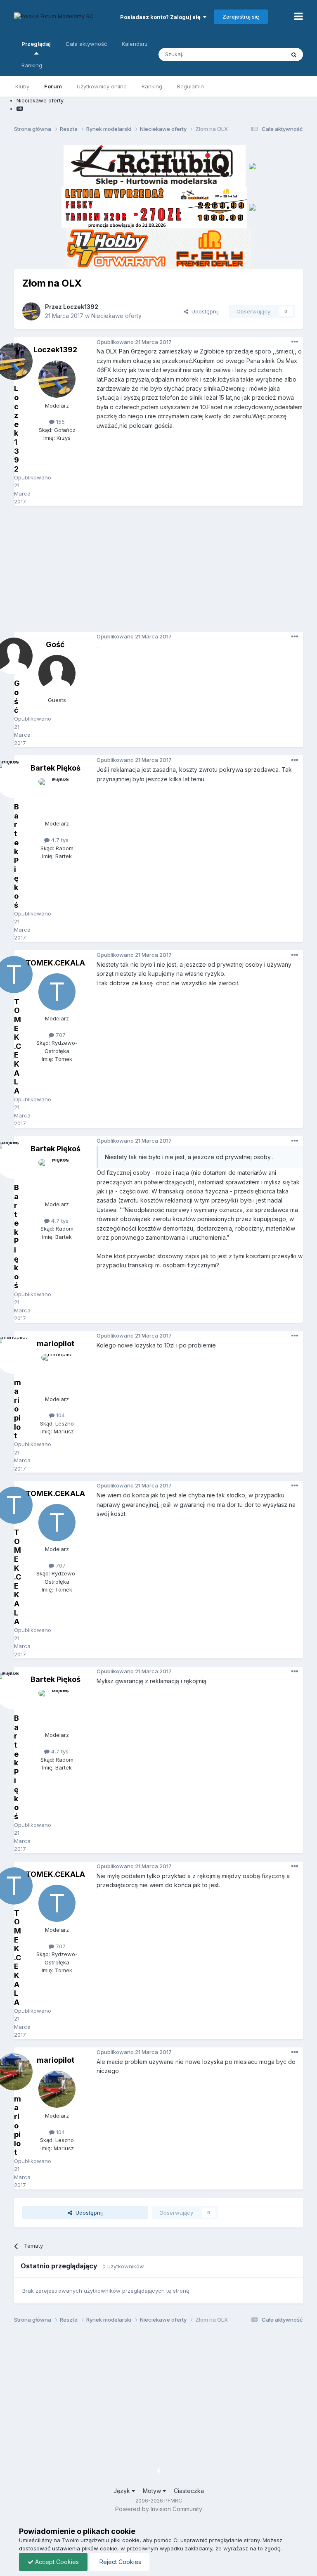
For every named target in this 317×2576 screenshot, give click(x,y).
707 (60, 1035)
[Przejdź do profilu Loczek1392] (31, 311)
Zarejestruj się (241, 17)
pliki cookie (125, 2540)
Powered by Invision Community (159, 2509)
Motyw (153, 2491)
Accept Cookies (56, 2562)
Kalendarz (135, 44)
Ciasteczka (189, 2491)
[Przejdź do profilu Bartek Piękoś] (57, 797)
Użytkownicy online (102, 86)
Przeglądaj (36, 44)
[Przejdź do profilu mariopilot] (57, 1373)
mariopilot (56, 1344)
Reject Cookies (119, 2562)
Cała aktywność (86, 44)
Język (123, 2491)
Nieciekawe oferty (116, 316)
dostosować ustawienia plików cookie (68, 2548)
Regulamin (190, 86)
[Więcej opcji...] (295, 342)
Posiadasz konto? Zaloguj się (162, 17)
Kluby (22, 86)
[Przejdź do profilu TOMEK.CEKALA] (57, 992)
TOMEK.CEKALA (55, 963)
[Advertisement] (165, 572)
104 (60, 1415)
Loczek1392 (81, 307)
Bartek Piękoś (56, 768)
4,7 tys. (60, 840)
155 (60, 422)
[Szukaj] (294, 55)
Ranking (152, 86)
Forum (53, 86)
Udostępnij (203, 311)
